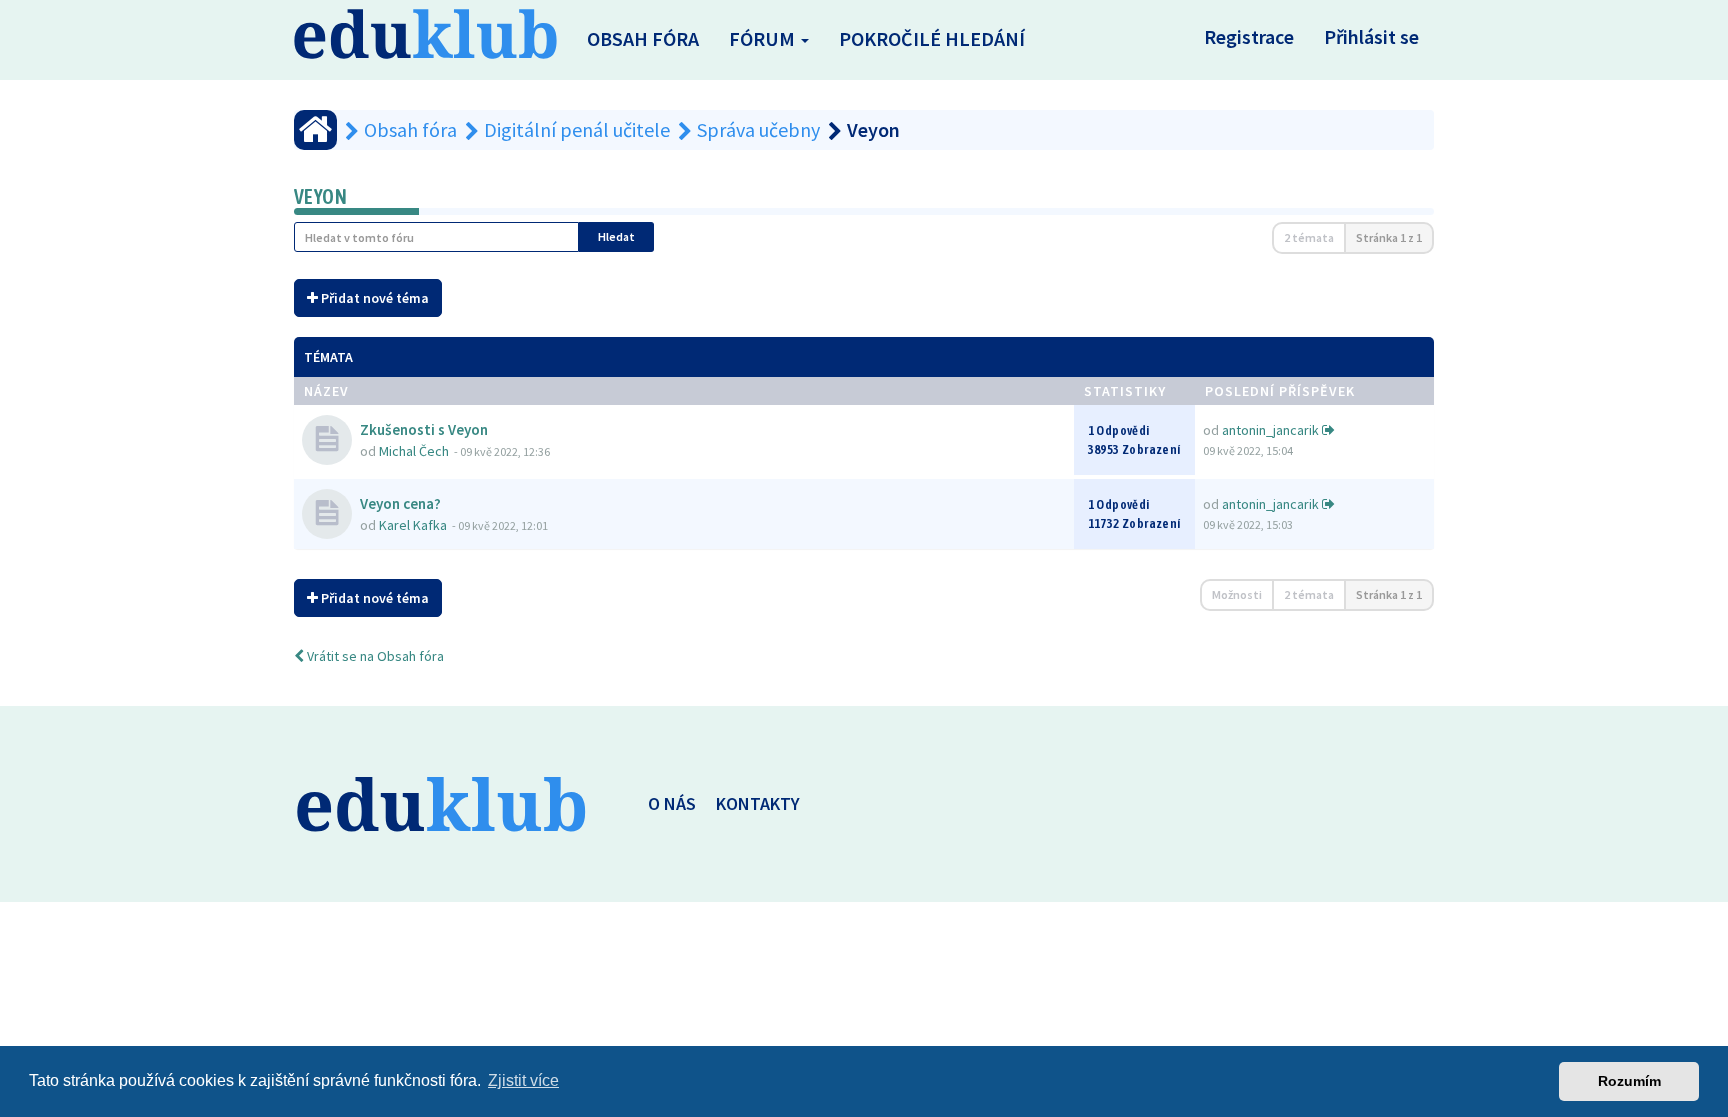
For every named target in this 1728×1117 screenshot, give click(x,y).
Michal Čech (414, 451)
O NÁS (672, 803)
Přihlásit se (1371, 36)
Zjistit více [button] (523, 1080)
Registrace (1249, 36)
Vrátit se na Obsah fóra (374, 656)
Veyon (320, 196)
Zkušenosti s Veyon (424, 429)
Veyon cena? (400, 503)
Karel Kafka (413, 525)
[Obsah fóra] (315, 130)
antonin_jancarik (1270, 430)
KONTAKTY (758, 803)
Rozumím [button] (1629, 1081)
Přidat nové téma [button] (373, 298)
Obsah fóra (643, 38)
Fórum (764, 38)
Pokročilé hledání (932, 38)
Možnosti (1237, 594)
